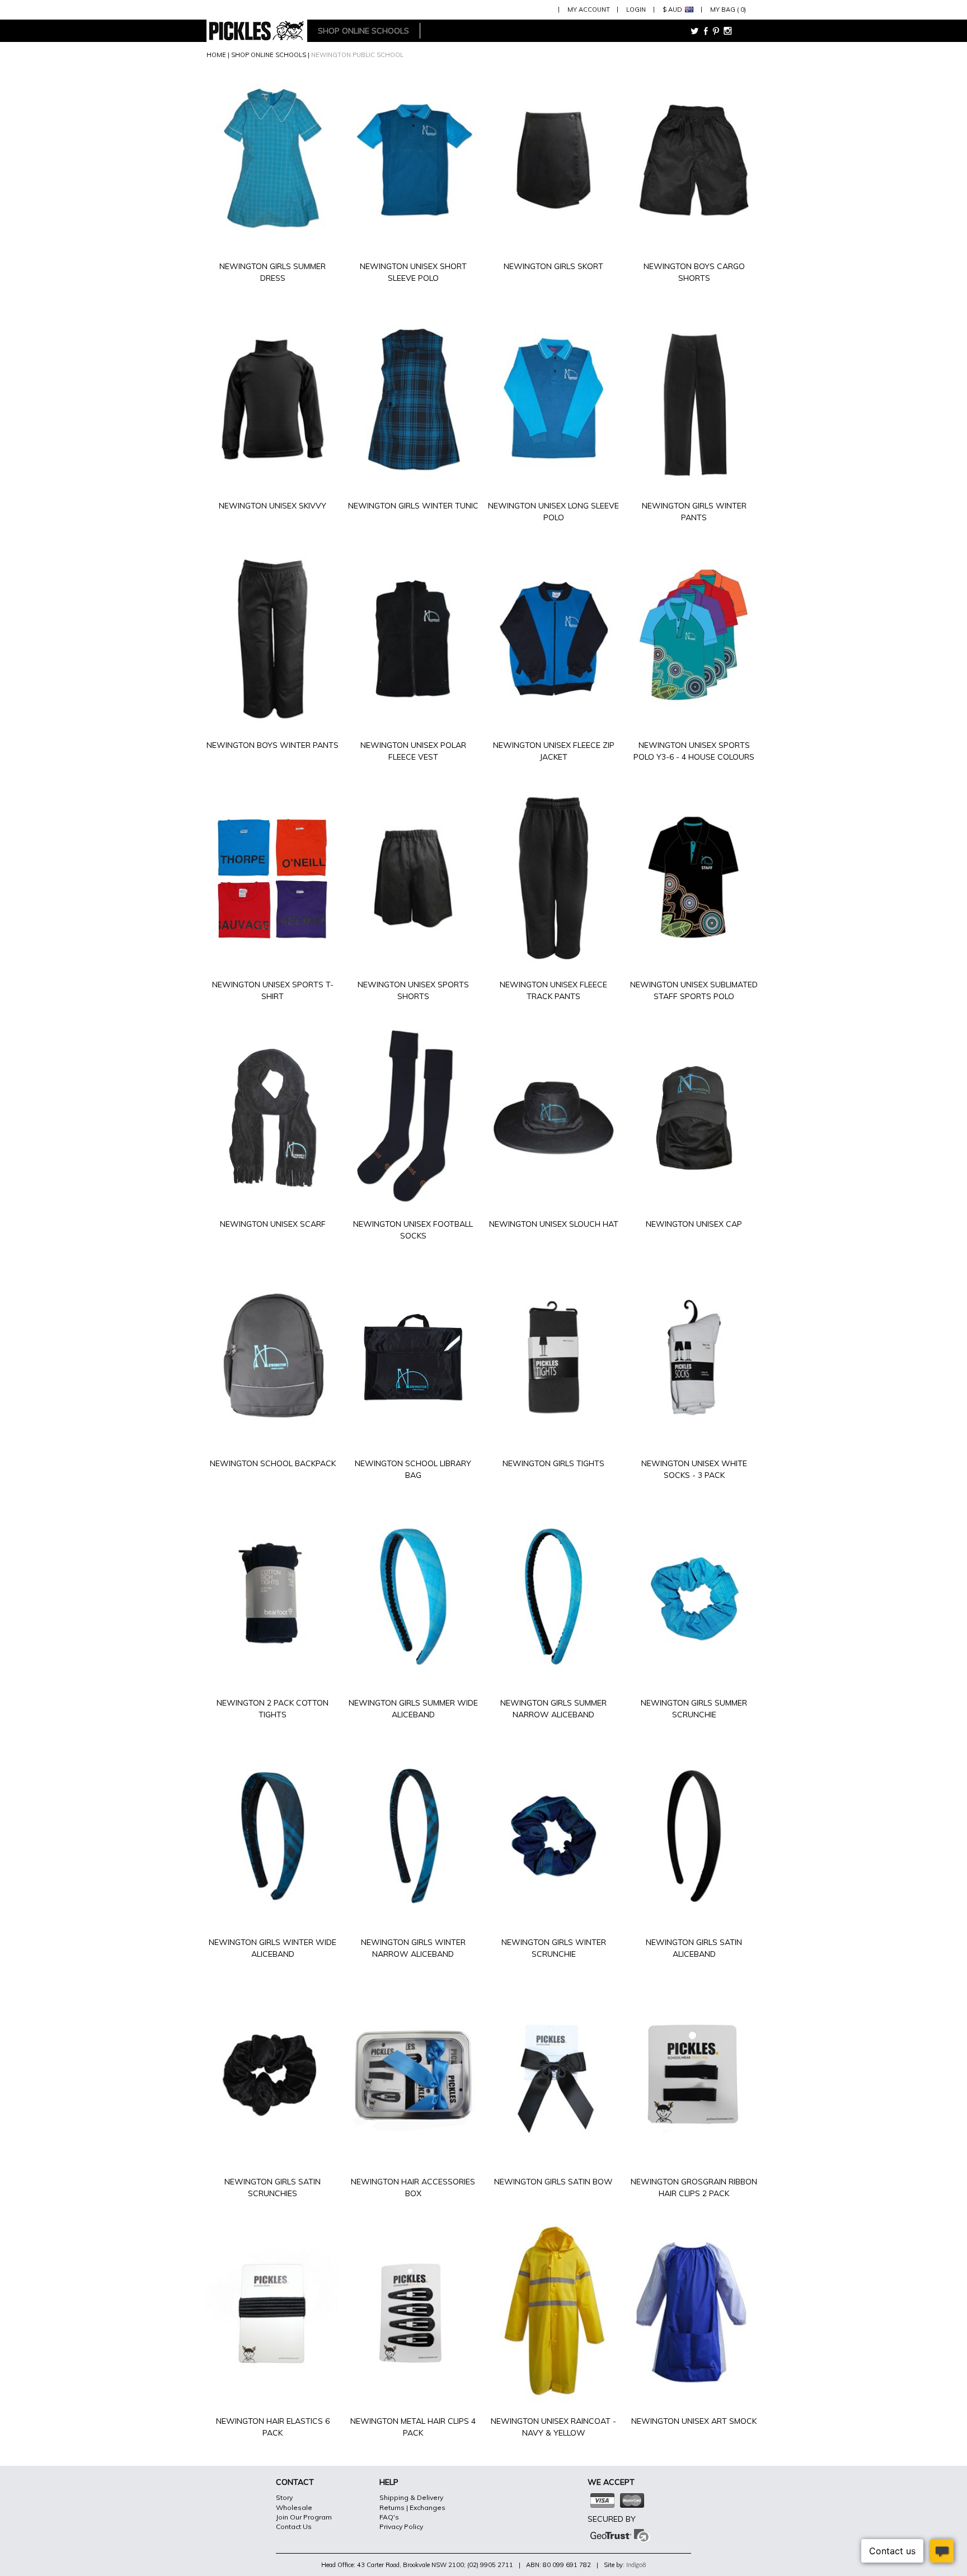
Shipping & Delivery (411, 2497)
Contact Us (294, 2526)
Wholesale (294, 2507)
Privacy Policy (401, 2526)
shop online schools (363, 31)
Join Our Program (304, 2517)
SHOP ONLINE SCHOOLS (269, 55)
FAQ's (389, 2517)
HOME (216, 55)
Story (284, 2497)
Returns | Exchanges (412, 2507)
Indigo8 (636, 2565)
